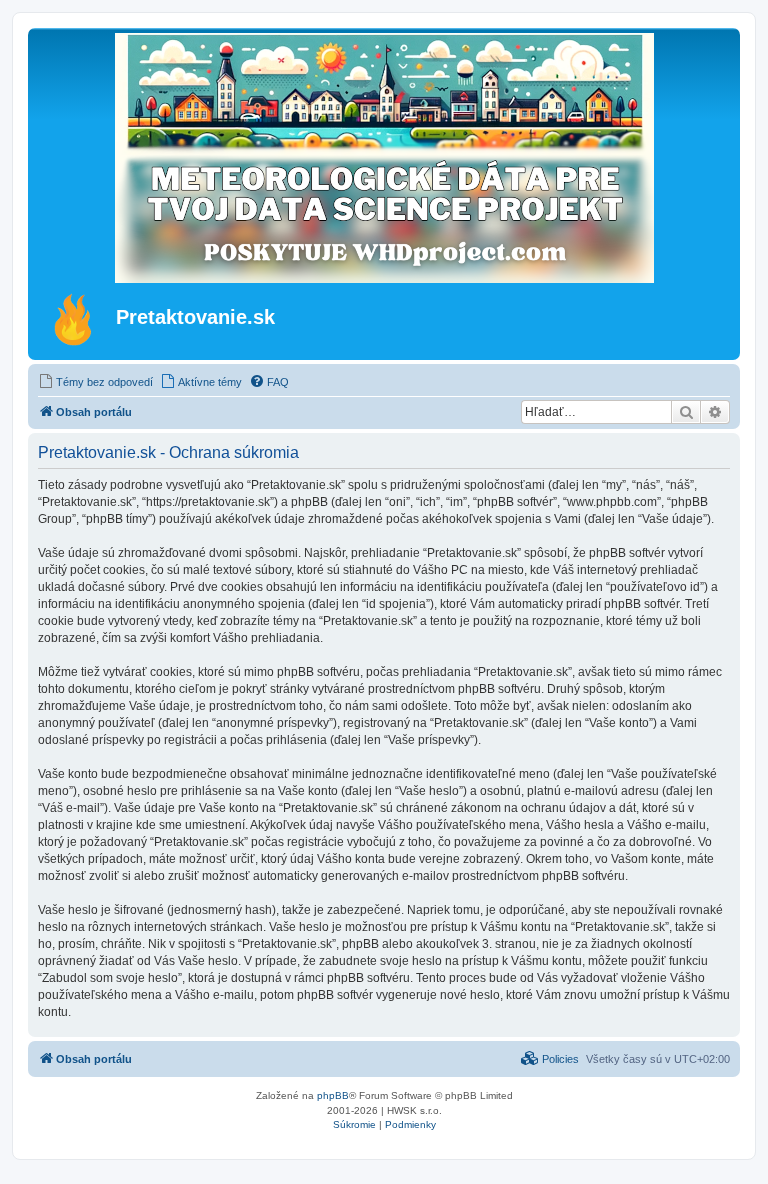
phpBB (333, 1095)
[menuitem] (95, 382)
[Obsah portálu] (74, 319)
